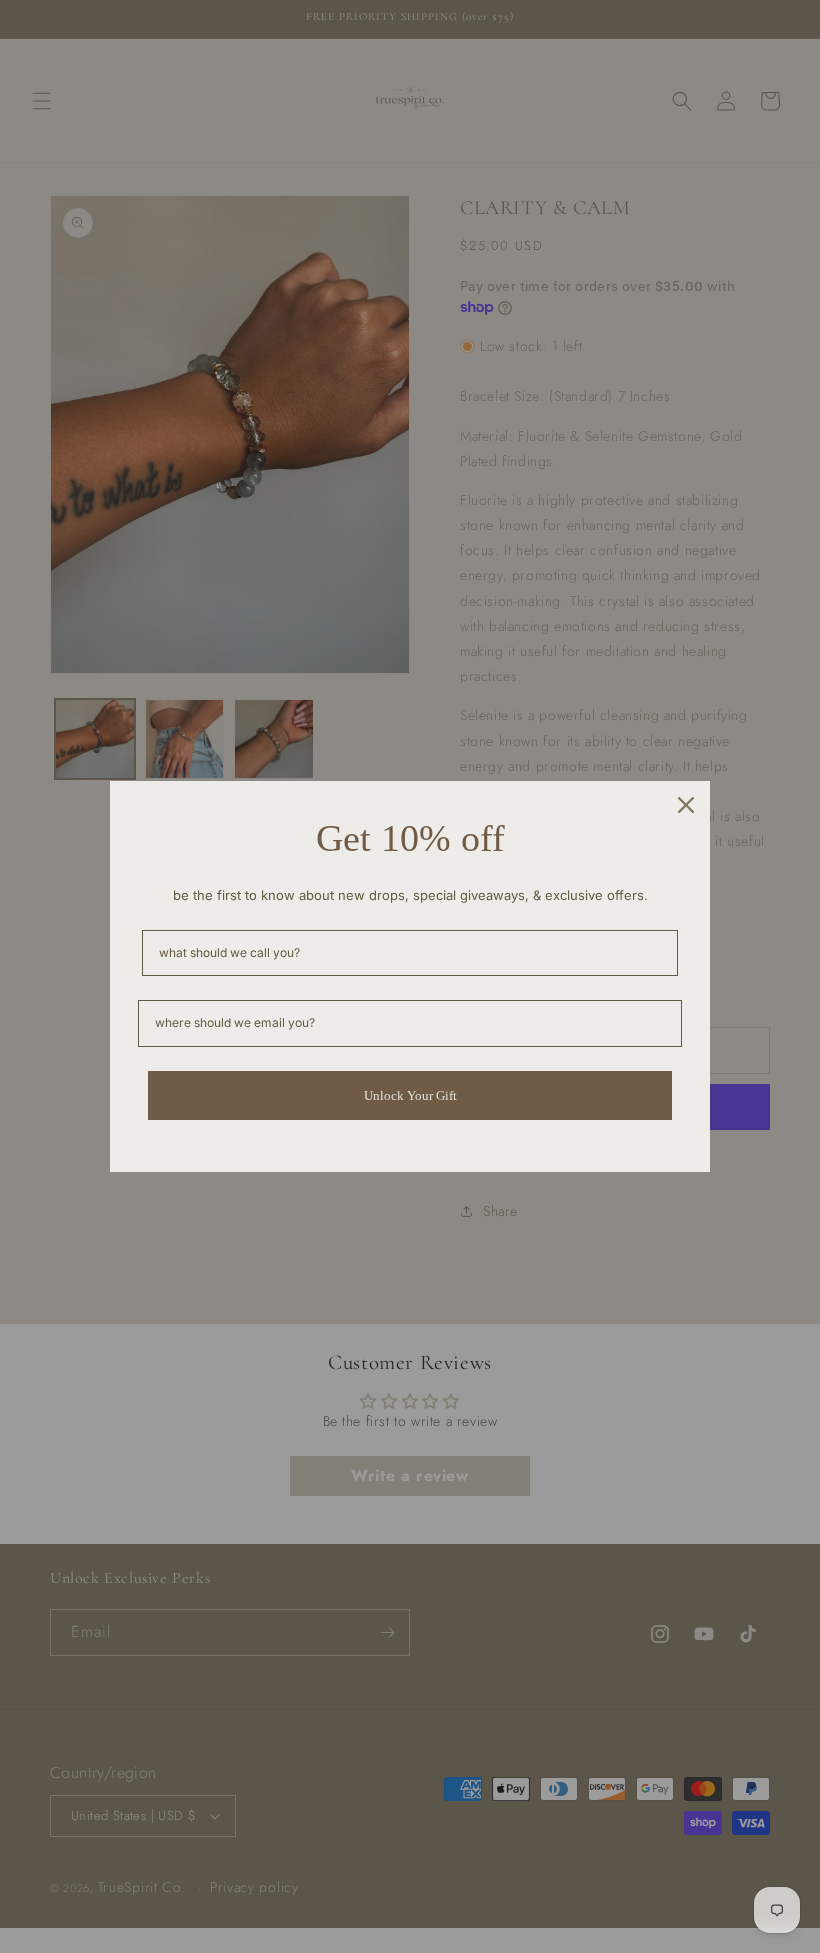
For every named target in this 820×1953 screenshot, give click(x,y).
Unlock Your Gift (410, 1095)
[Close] (686, 805)
